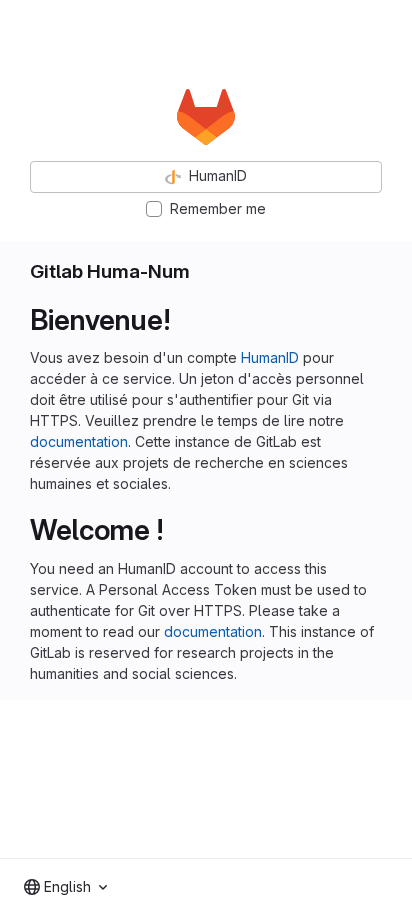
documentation (79, 441)
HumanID (270, 357)
